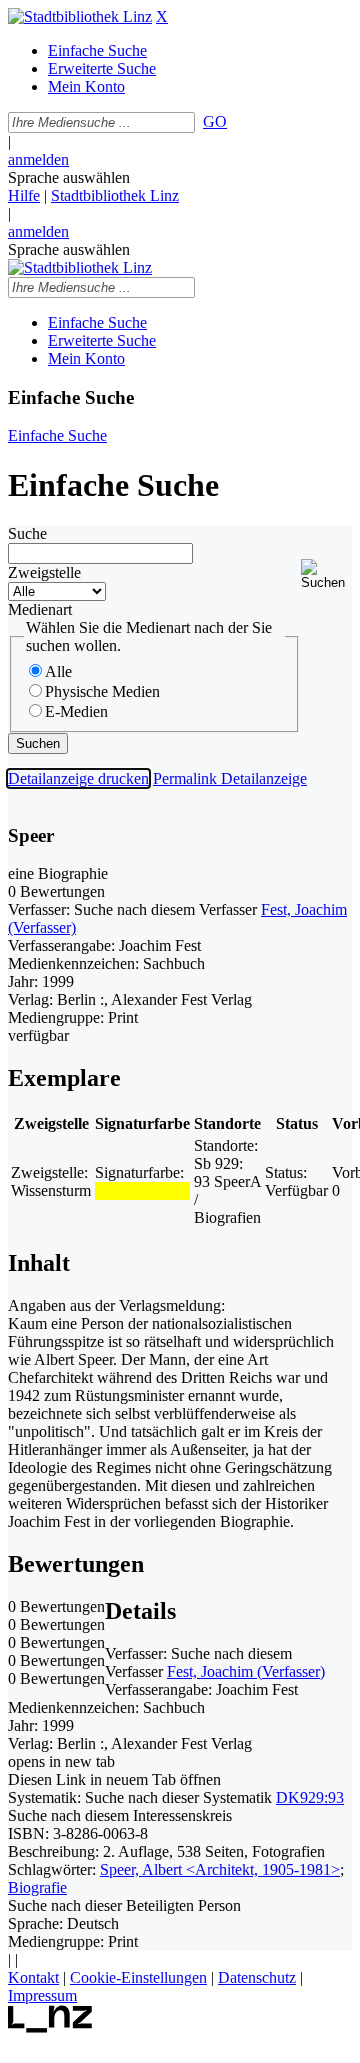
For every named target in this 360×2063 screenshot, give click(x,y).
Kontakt (33, 1977)
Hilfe (24, 195)
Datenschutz (257, 1977)
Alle (58, 671)
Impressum (42, 1995)
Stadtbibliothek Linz (115, 195)
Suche (27, 533)
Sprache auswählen (69, 177)
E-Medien (76, 711)
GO (215, 121)
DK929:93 (310, 1797)
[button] (326, 574)
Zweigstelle (44, 572)
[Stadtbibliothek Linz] (80, 16)
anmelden (38, 159)
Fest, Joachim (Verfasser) (246, 1671)
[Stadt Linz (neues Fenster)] (50, 2027)
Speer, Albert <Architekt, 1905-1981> (220, 1869)
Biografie (37, 1887)
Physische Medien (102, 691)
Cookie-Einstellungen (138, 1977)
